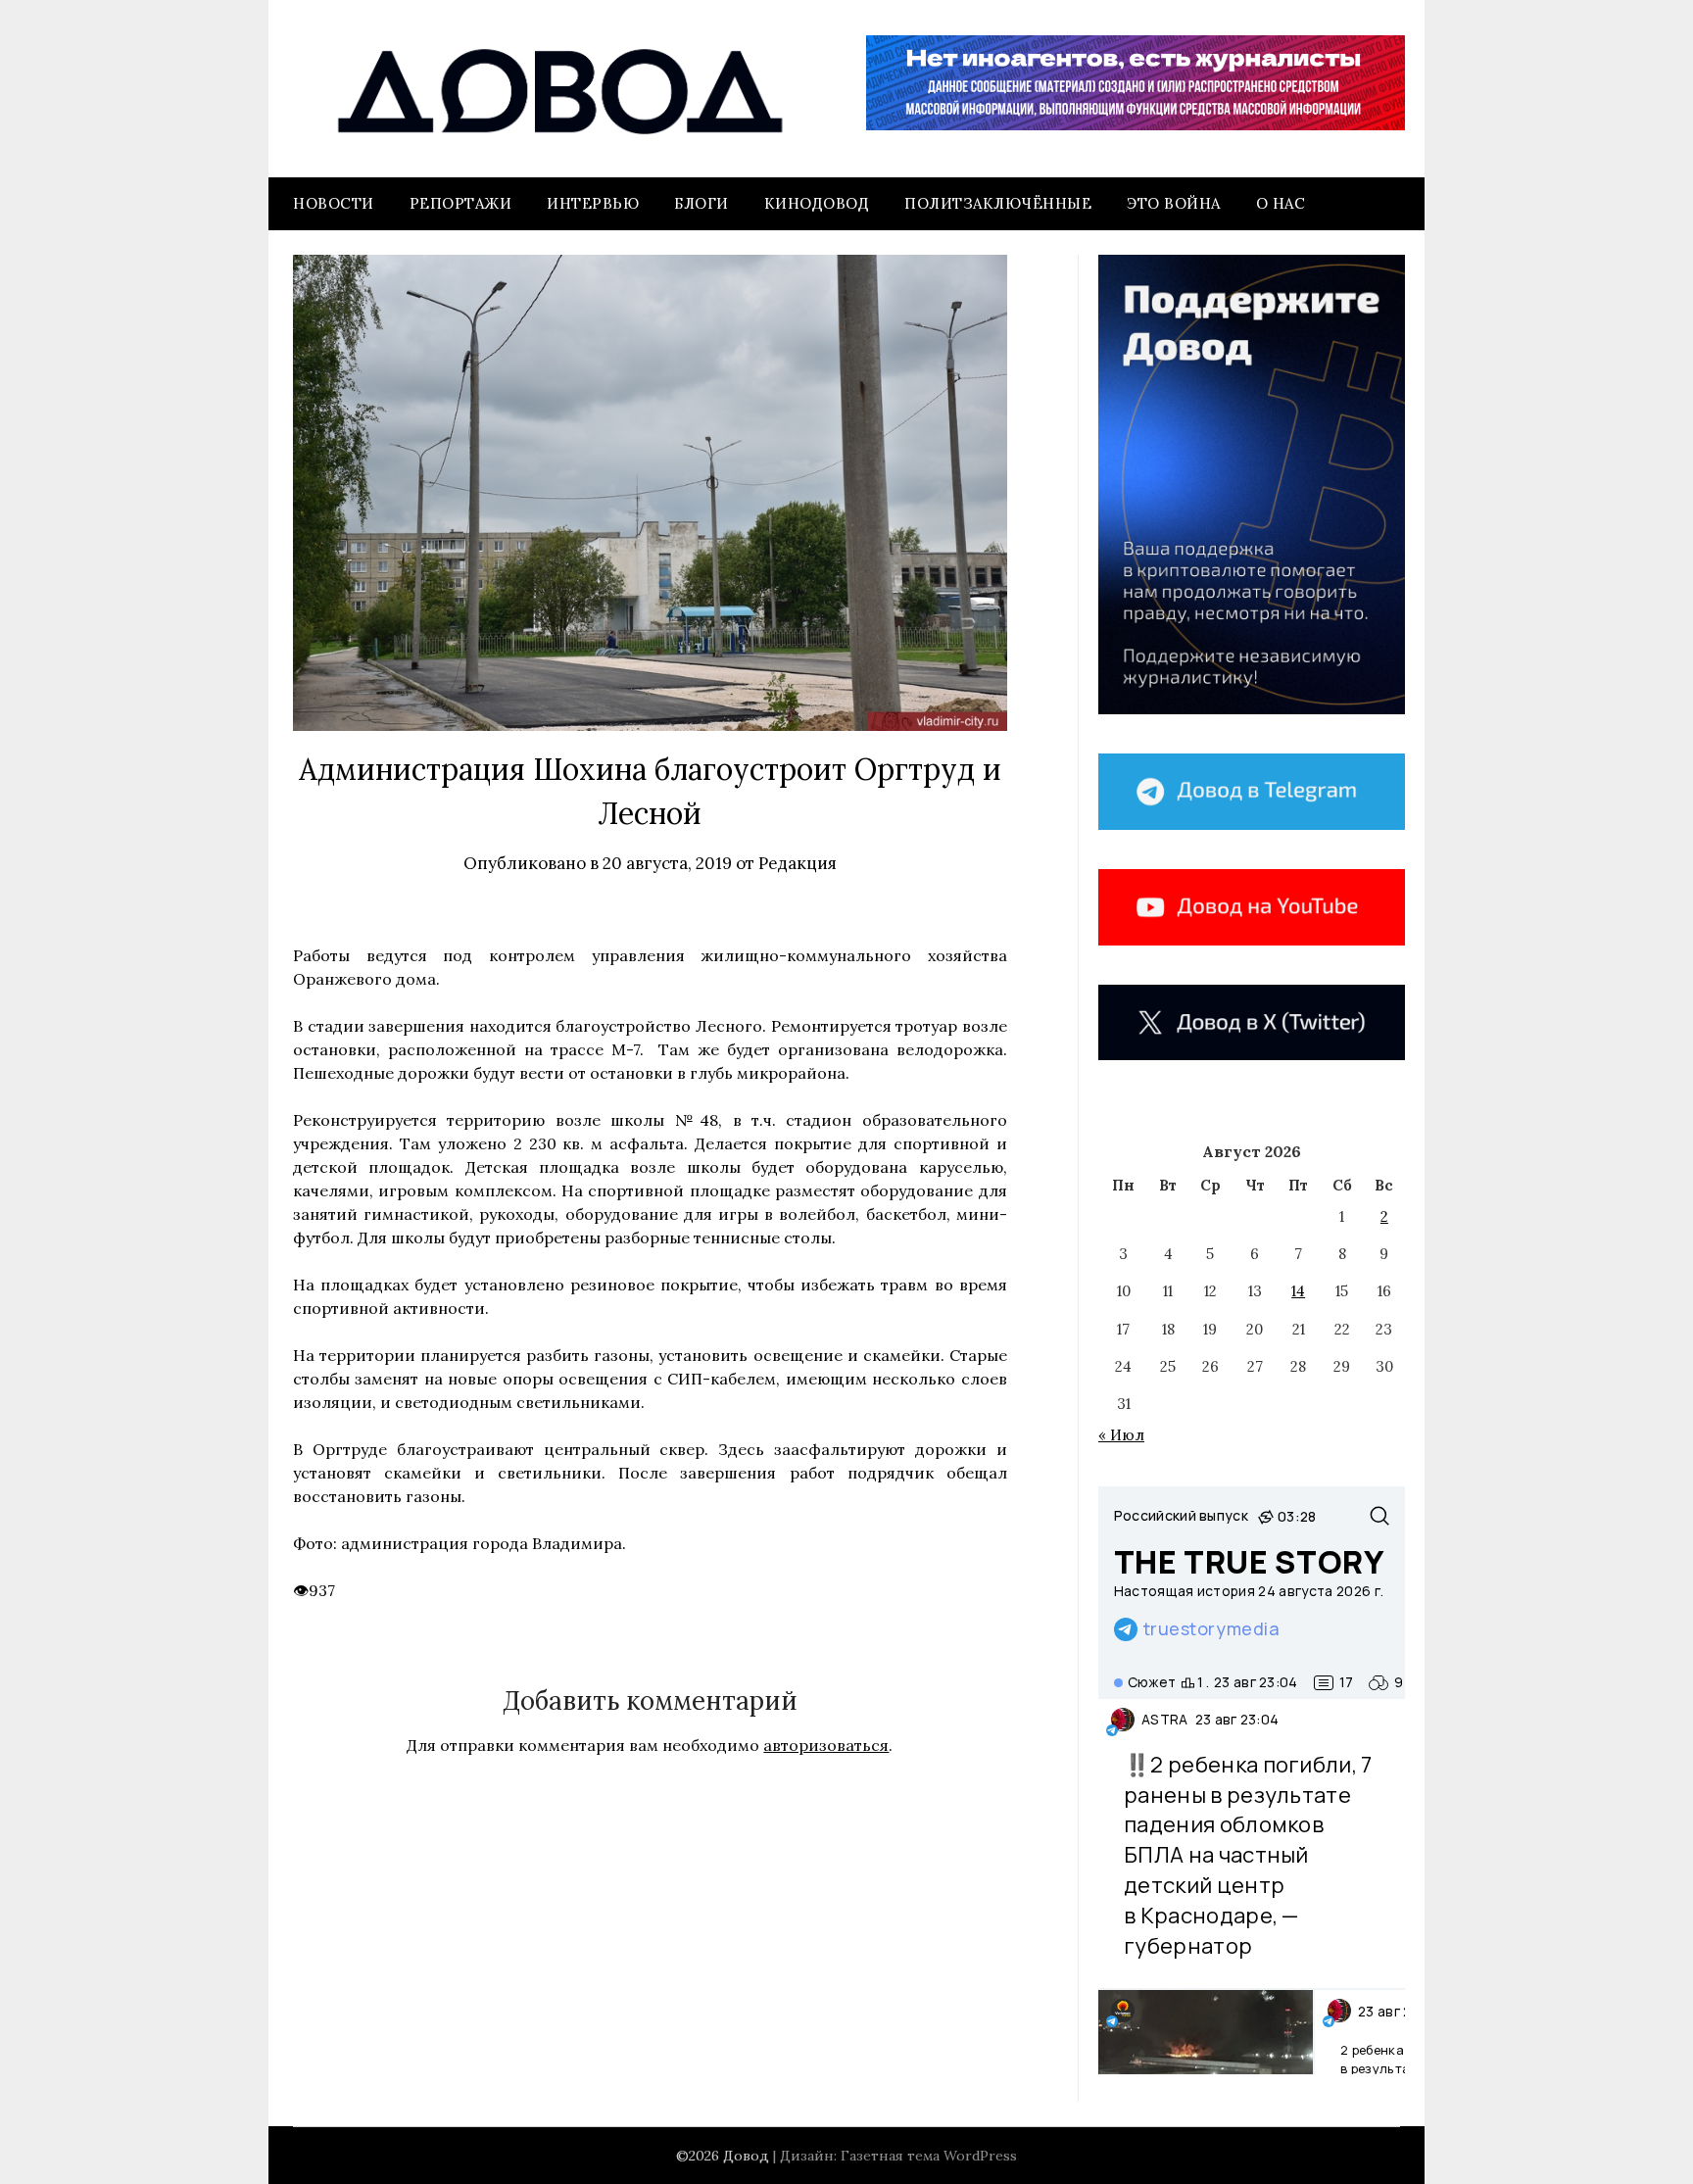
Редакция (798, 863)
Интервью (593, 203)
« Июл (1121, 1435)
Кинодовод (817, 203)
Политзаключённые (998, 203)
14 (1298, 1291)
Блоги (701, 203)
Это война (1174, 203)
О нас (1281, 203)
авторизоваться (826, 1745)
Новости (334, 203)
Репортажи (461, 203)
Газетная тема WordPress (929, 2156)
